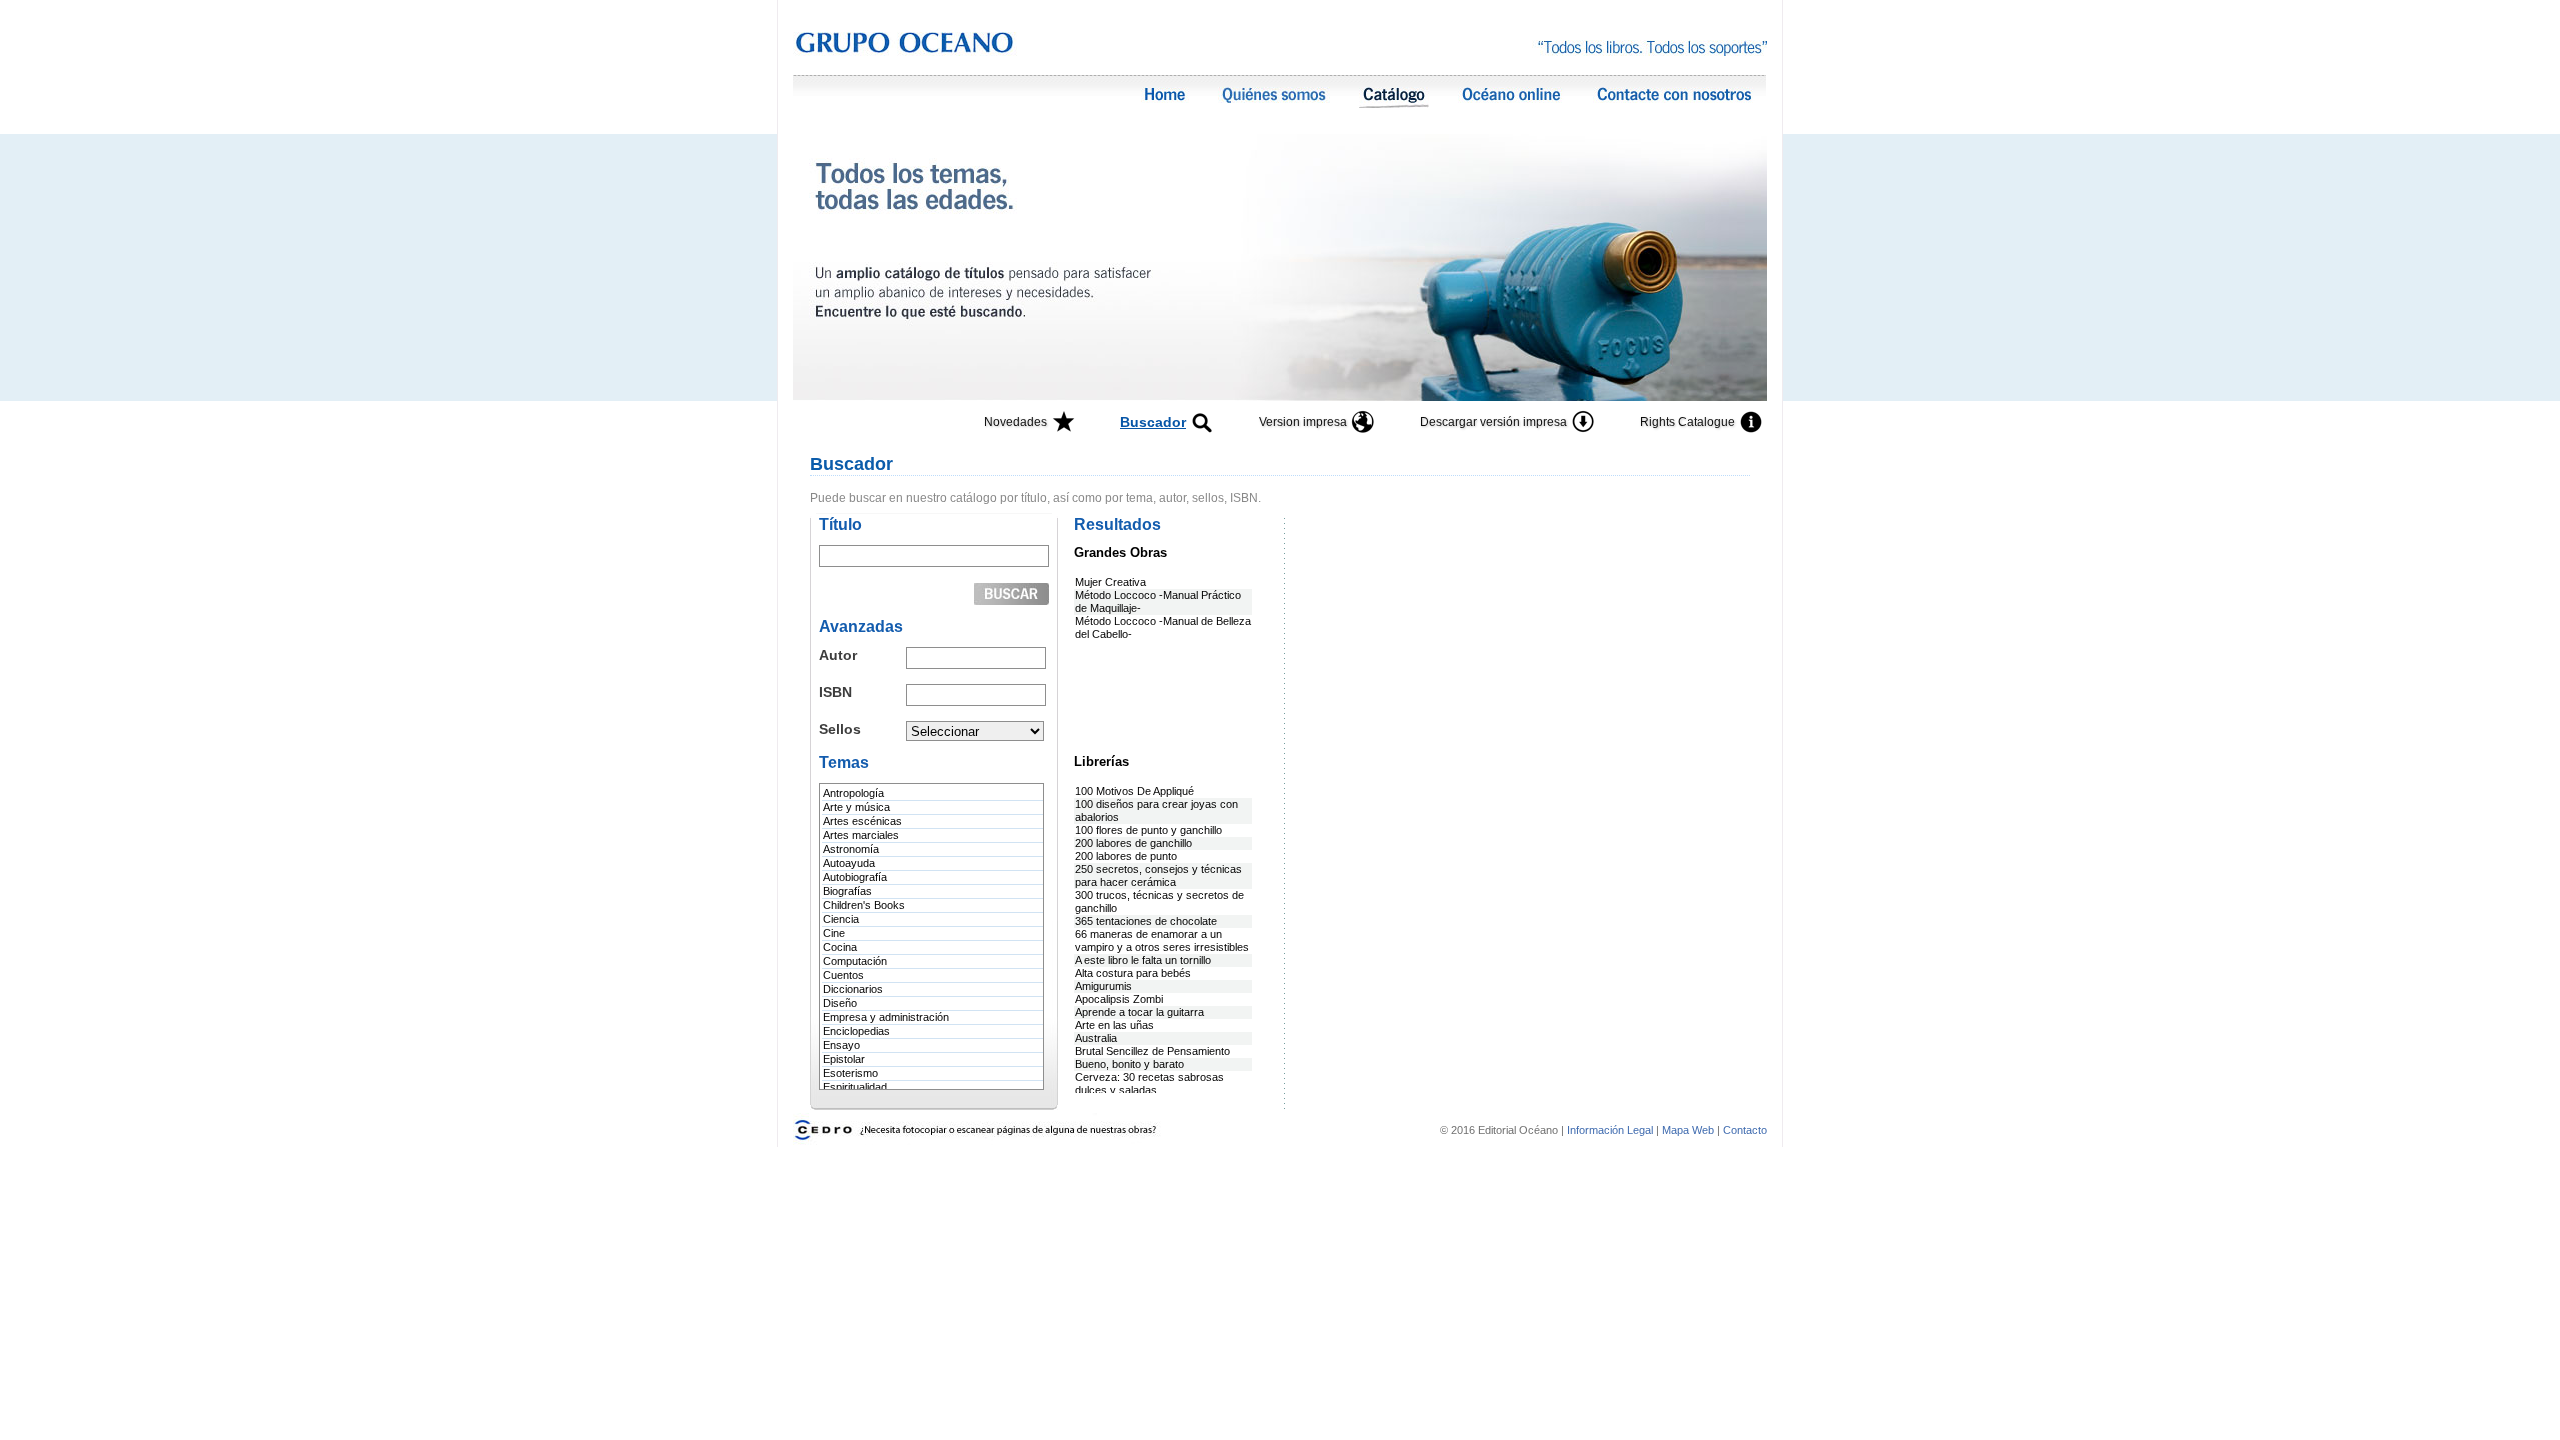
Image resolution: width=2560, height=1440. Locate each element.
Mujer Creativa (1110, 582)
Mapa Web (1688, 1130)
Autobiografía (855, 877)
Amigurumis (1103, 986)
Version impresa (1303, 422)
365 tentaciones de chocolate (1146, 921)
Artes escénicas (862, 821)
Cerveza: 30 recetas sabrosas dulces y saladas (1149, 1083)
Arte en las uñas (1114, 1025)
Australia (1096, 1038)
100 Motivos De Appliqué (1134, 791)
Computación (855, 961)
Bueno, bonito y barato (1129, 1064)
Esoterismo (850, 1073)
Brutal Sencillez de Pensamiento (1152, 1051)
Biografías (847, 891)
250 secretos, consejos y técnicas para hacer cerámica (1158, 875)
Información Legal (1611, 1130)
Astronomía (851, 849)
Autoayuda (849, 863)
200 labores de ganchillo (1133, 843)
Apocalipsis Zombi (1119, 999)
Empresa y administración (886, 1017)
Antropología (853, 793)
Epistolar (844, 1059)
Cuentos (843, 975)
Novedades (1015, 422)
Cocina (840, 947)
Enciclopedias (856, 1031)
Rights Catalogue (1687, 422)
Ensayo (841, 1045)
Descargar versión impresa (1493, 422)
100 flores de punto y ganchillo (1148, 830)
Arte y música (856, 807)
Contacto (1745, 1130)
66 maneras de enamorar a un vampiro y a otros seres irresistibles (1162, 940)
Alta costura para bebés (1133, 973)
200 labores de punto (1126, 856)
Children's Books (864, 905)
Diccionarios (853, 989)
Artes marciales (861, 835)
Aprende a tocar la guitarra (1139, 1012)
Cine (834, 933)
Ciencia (841, 919)
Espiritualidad (855, 1087)
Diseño (840, 1003)
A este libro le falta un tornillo (1143, 960)
